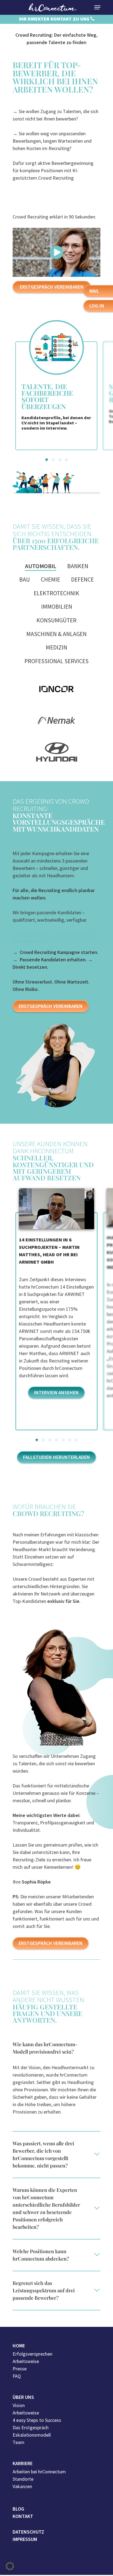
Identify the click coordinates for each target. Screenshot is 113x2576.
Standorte (23, 2479)
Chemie (50, 580)
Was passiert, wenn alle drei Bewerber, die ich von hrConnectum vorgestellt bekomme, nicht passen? (43, 2154)
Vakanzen (22, 2486)
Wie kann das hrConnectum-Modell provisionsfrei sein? (45, 2048)
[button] (47, 460)
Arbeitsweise (26, 2361)
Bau (25, 580)
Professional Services (56, 661)
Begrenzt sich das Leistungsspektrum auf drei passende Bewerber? (44, 2290)
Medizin (56, 647)
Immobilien (57, 607)
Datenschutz (28, 2532)
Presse (20, 2369)
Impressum (25, 2539)
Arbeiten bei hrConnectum (39, 2472)
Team (19, 2442)
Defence (82, 580)
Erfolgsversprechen (33, 2354)
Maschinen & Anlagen (56, 634)
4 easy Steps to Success (37, 2420)
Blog (18, 2509)
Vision (19, 2405)
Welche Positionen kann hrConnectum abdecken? (41, 2255)
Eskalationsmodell (32, 2435)
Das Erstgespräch (31, 2427)
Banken (78, 566)
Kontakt (23, 2516)
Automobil (41, 566)
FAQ (17, 2376)
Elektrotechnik (56, 593)
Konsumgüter (56, 620)
